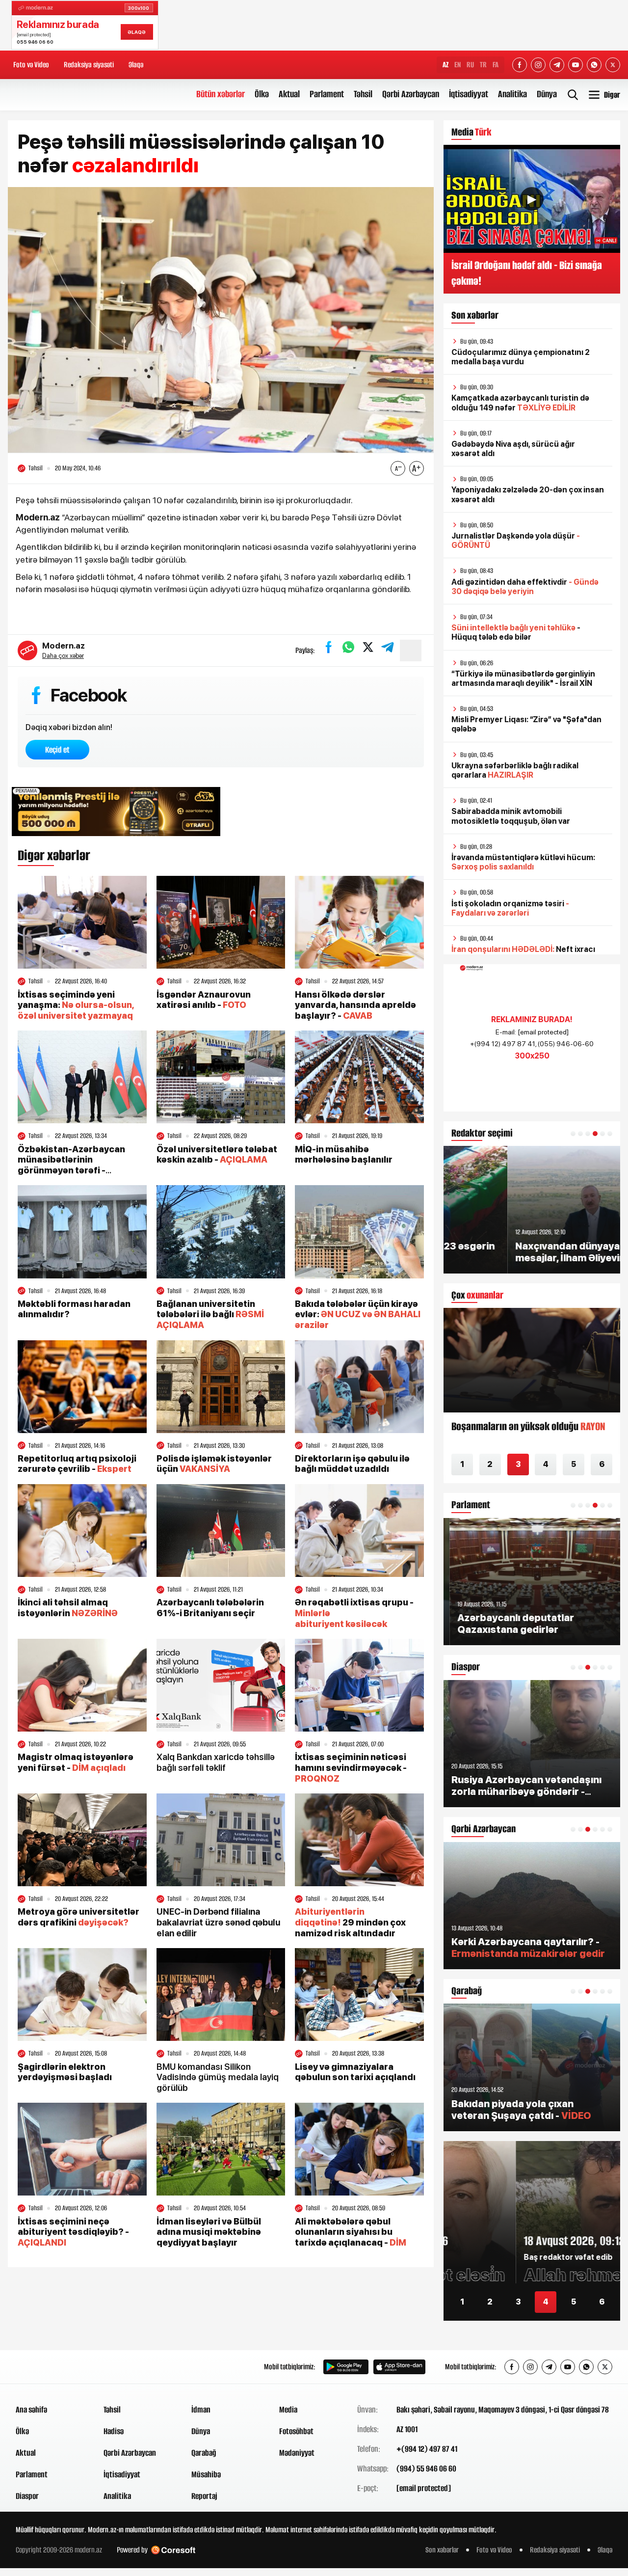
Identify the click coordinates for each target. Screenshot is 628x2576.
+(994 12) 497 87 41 (427, 2449)
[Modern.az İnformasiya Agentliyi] (53, 2367)
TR (483, 65)
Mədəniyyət (297, 2453)
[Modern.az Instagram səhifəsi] (538, 65)
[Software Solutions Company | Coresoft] (173, 2550)
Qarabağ (204, 2453)
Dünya (547, 94)
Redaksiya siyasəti (89, 65)
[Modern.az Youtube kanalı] (576, 65)
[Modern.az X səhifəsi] (613, 65)
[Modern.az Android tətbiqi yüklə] (346, 2367)
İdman (201, 2410)
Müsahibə (206, 2474)
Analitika (512, 94)
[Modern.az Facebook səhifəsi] (520, 65)
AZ (445, 65)
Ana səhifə (31, 2410)
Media (288, 2410)
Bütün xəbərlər (221, 94)
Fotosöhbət (296, 2431)
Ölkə (262, 94)
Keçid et (57, 750)
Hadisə (114, 2431)
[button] (573, 1134)
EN (458, 65)
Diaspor (27, 2496)
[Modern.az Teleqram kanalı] (557, 65)
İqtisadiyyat (469, 94)
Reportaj (204, 2496)
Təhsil (363, 94)
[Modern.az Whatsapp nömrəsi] (594, 65)
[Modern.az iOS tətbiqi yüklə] (399, 2367)
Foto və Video (31, 65)
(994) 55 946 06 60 (426, 2468)
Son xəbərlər (442, 2550)
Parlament (327, 94)
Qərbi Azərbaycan (411, 94)
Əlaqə (136, 65)
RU (470, 65)
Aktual (289, 94)
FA (496, 65)
